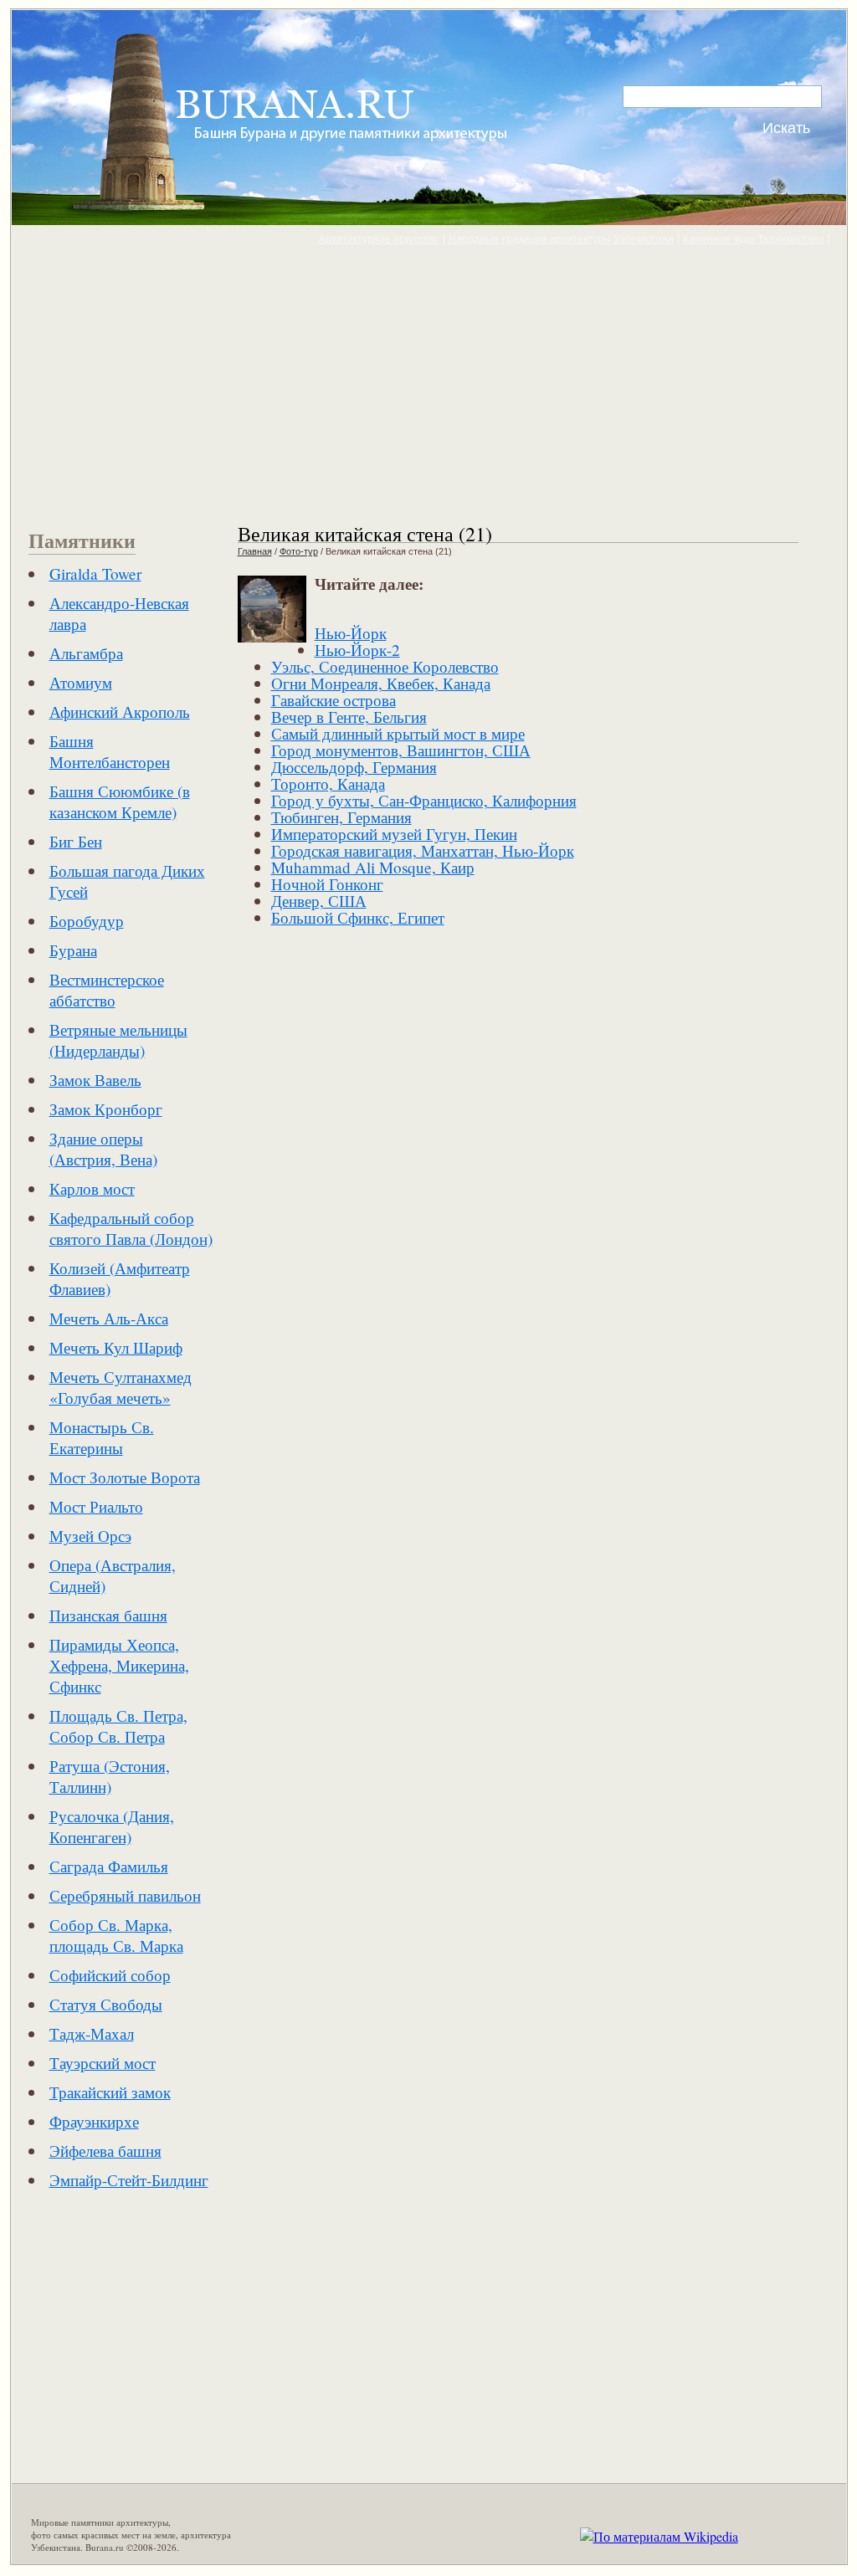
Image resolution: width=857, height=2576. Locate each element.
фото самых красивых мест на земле (103, 2535)
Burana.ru (105, 2547)
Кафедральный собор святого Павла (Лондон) (131, 1228)
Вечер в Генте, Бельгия (349, 717)
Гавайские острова (334, 700)
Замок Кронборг (106, 1109)
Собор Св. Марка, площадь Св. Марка (116, 1935)
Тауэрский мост (103, 2063)
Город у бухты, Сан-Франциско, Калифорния (424, 800)
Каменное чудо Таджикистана (754, 239)
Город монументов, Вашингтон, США (401, 750)
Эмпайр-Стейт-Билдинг (129, 2180)
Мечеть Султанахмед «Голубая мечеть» (121, 1387)
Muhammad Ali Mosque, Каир (373, 867)
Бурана (73, 950)
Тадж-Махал (92, 2033)
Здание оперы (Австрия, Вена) (103, 1149)
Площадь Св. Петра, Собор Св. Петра (118, 1726)
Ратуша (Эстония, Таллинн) (110, 1776)
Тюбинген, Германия (341, 817)
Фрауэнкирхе (94, 2121)
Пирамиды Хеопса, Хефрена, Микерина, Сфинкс (119, 1665)
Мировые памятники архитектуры (100, 2522)
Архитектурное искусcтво (379, 239)
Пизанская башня (108, 1615)
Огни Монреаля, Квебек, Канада (381, 683)
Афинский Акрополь (120, 712)
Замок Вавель (95, 1080)
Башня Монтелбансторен (110, 751)
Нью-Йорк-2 (357, 650)
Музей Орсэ (90, 1536)
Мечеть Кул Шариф (116, 1347)
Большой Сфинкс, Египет (358, 917)
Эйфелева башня (105, 2151)
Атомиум (81, 682)
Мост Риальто (96, 1506)
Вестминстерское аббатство (107, 990)
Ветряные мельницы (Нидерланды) (118, 1040)
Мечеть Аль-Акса (109, 1318)
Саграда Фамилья (109, 1866)
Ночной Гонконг (327, 884)
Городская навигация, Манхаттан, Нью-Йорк (423, 850)
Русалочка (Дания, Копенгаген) (112, 1826)
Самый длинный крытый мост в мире (398, 733)
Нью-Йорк (351, 633)
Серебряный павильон (125, 1895)
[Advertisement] (429, 383)
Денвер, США (319, 901)
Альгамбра (86, 653)
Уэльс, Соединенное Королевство (385, 666)
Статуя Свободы (106, 2004)
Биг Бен (76, 841)
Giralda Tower (95, 574)
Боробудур (87, 921)
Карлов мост (92, 1188)
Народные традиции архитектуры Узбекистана (561, 239)
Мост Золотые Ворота (125, 1477)
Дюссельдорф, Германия (354, 767)
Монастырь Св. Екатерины (102, 1437)
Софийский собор (110, 1975)
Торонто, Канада (328, 784)
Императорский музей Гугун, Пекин (394, 834)
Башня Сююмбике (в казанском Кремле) (120, 801)
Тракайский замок (110, 2092)
